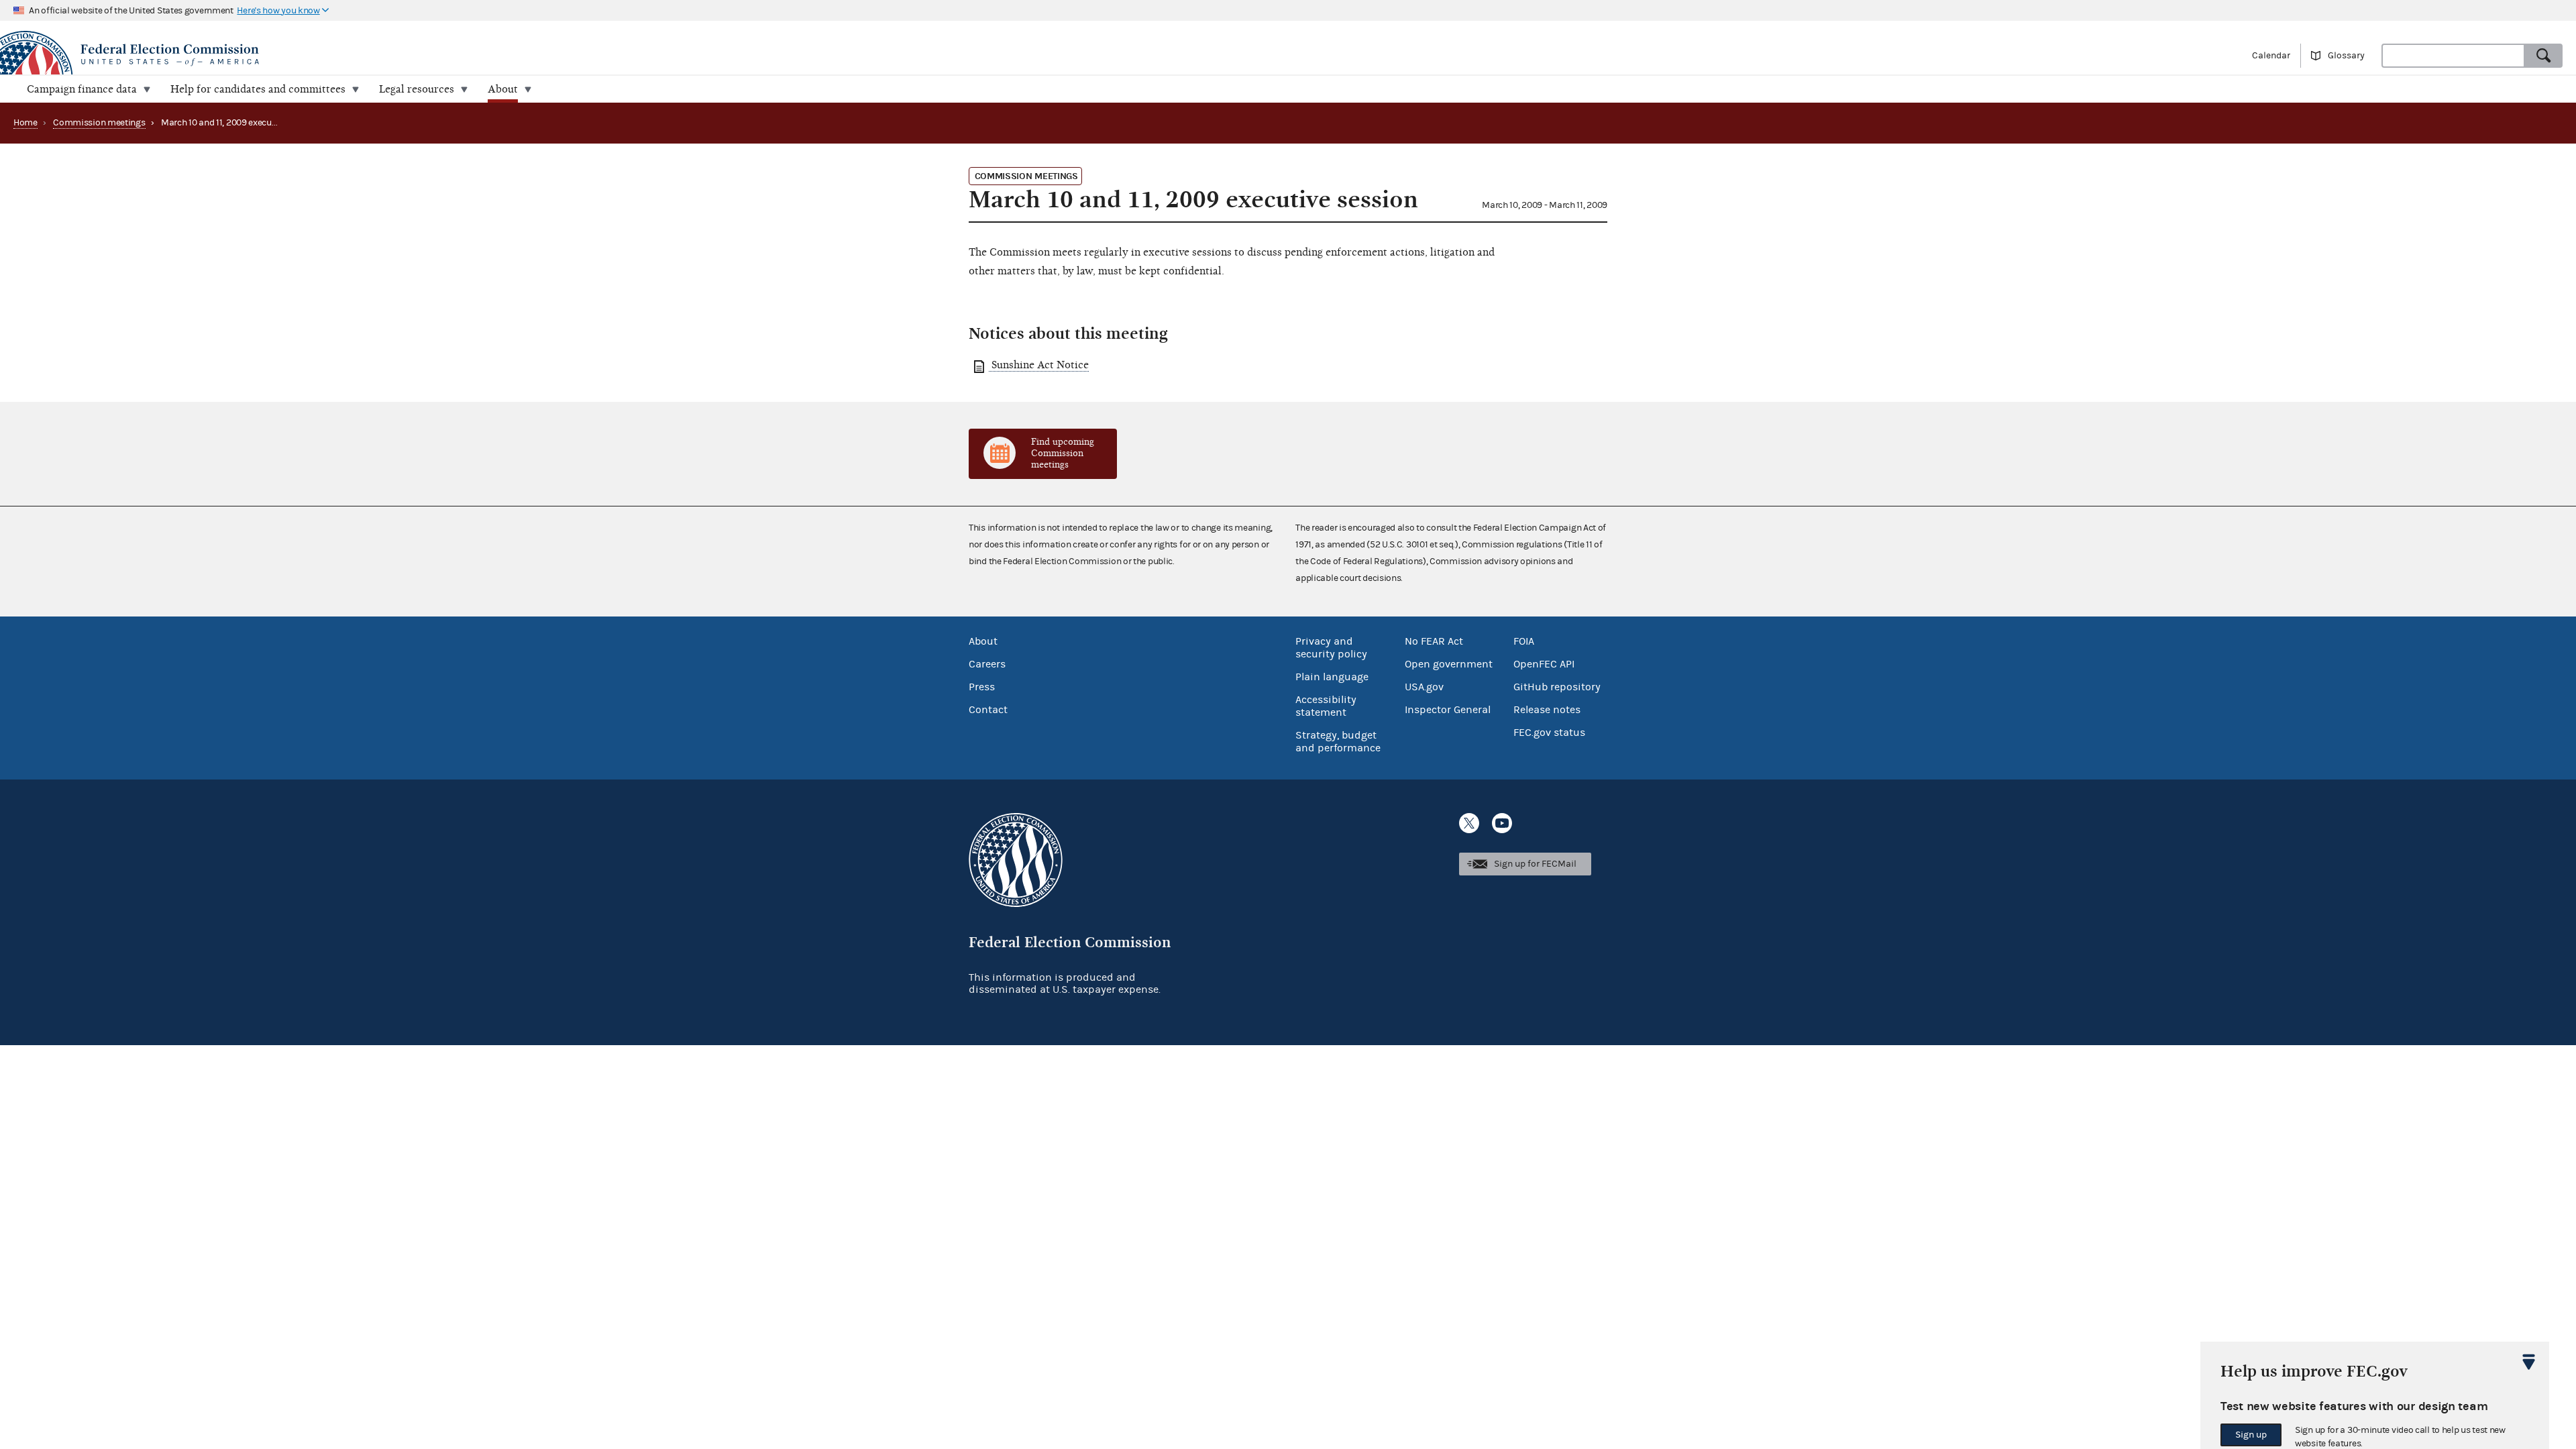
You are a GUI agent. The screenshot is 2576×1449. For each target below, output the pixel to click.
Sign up (2251, 1435)
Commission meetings (99, 123)
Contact (988, 710)
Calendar (2271, 56)
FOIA (1524, 641)
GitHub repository (1557, 687)
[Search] (2544, 56)
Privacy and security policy (1331, 648)
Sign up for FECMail (1535, 864)
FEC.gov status (1549, 733)
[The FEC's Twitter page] (1469, 823)
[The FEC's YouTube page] (1502, 823)
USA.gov (1424, 687)
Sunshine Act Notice (1039, 365)
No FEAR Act (1434, 641)
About (983, 641)
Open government (1449, 664)
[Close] (2529, 1362)
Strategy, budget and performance (1338, 742)
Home (25, 123)
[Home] (644, 55)
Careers (987, 664)
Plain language (1332, 677)
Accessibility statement (1326, 706)
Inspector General (1448, 710)
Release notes (1547, 710)
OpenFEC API (1544, 664)
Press (982, 687)
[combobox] (2453, 56)
